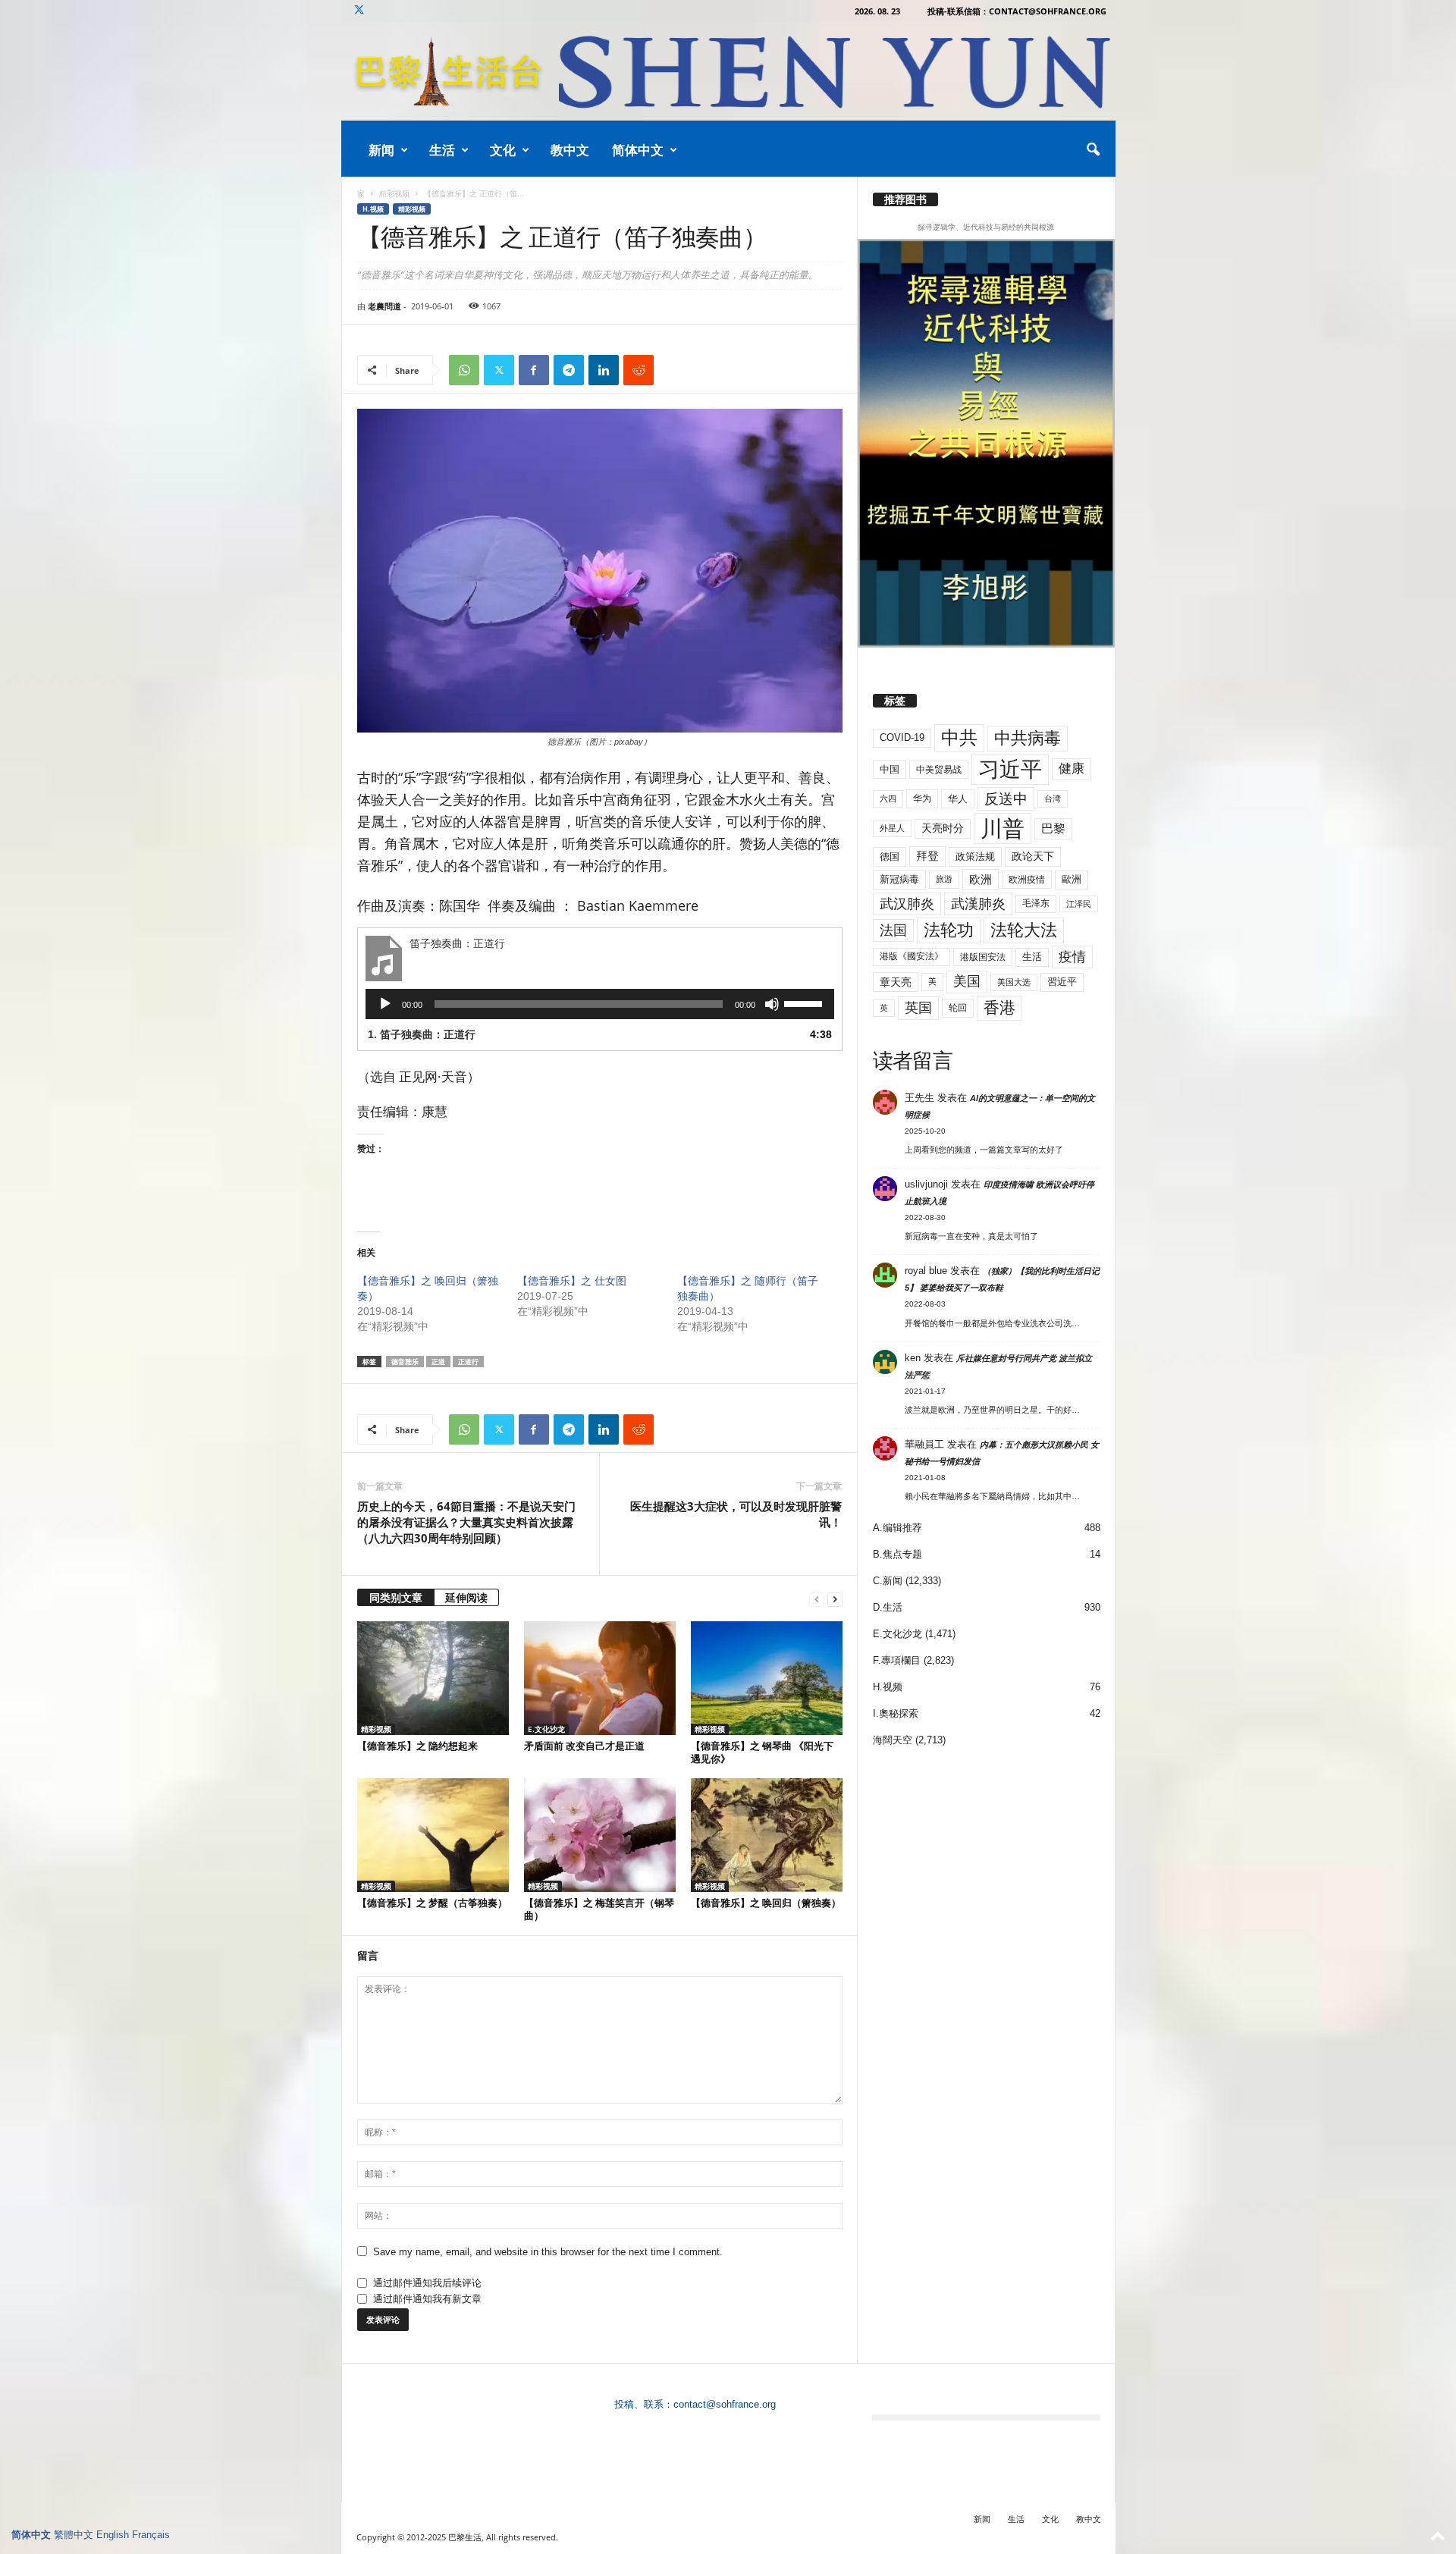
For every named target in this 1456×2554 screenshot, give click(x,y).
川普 (1003, 828)
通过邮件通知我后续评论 (427, 2283)
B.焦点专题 (897, 1554)
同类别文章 (396, 1597)
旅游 (944, 879)
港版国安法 (983, 957)
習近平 (1062, 982)
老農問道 (384, 306)
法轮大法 (1024, 930)
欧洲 (981, 879)
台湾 (1053, 799)
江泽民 (1079, 904)
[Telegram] (569, 370)
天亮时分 (943, 828)
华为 (922, 799)
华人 (958, 799)
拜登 (927, 856)
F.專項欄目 (897, 1660)
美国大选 (1014, 982)
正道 (438, 1362)
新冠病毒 (899, 879)
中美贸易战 (939, 770)
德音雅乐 (405, 1362)
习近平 (1010, 769)
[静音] (772, 1004)
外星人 (892, 828)
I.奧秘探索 (896, 1713)
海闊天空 (893, 1740)
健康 (1072, 769)
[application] (600, 1004)
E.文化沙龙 (546, 1729)
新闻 (381, 150)
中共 (959, 737)
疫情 (1072, 957)
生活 (442, 150)
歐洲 (1072, 879)
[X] (359, 11)
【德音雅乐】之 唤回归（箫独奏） (766, 1903)
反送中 (1006, 799)
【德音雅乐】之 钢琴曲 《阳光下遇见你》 (762, 1752)
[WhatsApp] (464, 370)
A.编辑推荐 (897, 1528)
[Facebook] (534, 370)
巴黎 (1053, 828)
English (113, 2535)
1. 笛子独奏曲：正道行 (422, 1034)
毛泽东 (1036, 903)
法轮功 (949, 930)
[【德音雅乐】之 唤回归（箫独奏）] (767, 1835)
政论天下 (1033, 857)
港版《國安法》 (912, 956)
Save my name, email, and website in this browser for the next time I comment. (548, 2252)
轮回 (958, 1008)
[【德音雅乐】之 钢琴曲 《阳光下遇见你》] (767, 1678)
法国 (893, 930)
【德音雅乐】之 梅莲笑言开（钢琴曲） (599, 1909)
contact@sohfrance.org (725, 2404)
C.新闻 (888, 1581)
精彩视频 (394, 193)
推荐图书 (905, 199)
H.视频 (373, 209)
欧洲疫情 (1027, 880)
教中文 (570, 150)
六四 (888, 799)
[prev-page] (817, 1599)
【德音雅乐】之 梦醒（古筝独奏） (432, 1903)
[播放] (385, 1004)
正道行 (468, 1362)
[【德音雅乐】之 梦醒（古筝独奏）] (433, 1835)
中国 (890, 769)
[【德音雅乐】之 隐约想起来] (433, 1678)
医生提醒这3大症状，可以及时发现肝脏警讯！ (736, 1514)
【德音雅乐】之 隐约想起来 (417, 1746)
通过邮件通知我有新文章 (427, 2299)
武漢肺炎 (978, 904)
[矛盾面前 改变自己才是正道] (600, 1678)
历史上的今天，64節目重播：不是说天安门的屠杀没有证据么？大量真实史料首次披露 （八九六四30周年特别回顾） (466, 1522)
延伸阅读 (466, 1597)
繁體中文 (74, 2535)
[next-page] (835, 1599)
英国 (918, 1007)
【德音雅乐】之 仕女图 (572, 1281)
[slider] (805, 1002)
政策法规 (975, 857)
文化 (503, 150)
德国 (890, 857)
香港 (999, 1008)
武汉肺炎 (907, 904)
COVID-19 (902, 737)
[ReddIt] (639, 370)
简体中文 (638, 150)
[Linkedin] (604, 370)
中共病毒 (1028, 738)
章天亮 (896, 982)
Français (151, 2535)
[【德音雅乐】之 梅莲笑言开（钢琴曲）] (600, 1835)
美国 (967, 981)
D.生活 (888, 1607)
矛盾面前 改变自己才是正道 (584, 1746)
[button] (1093, 150)
